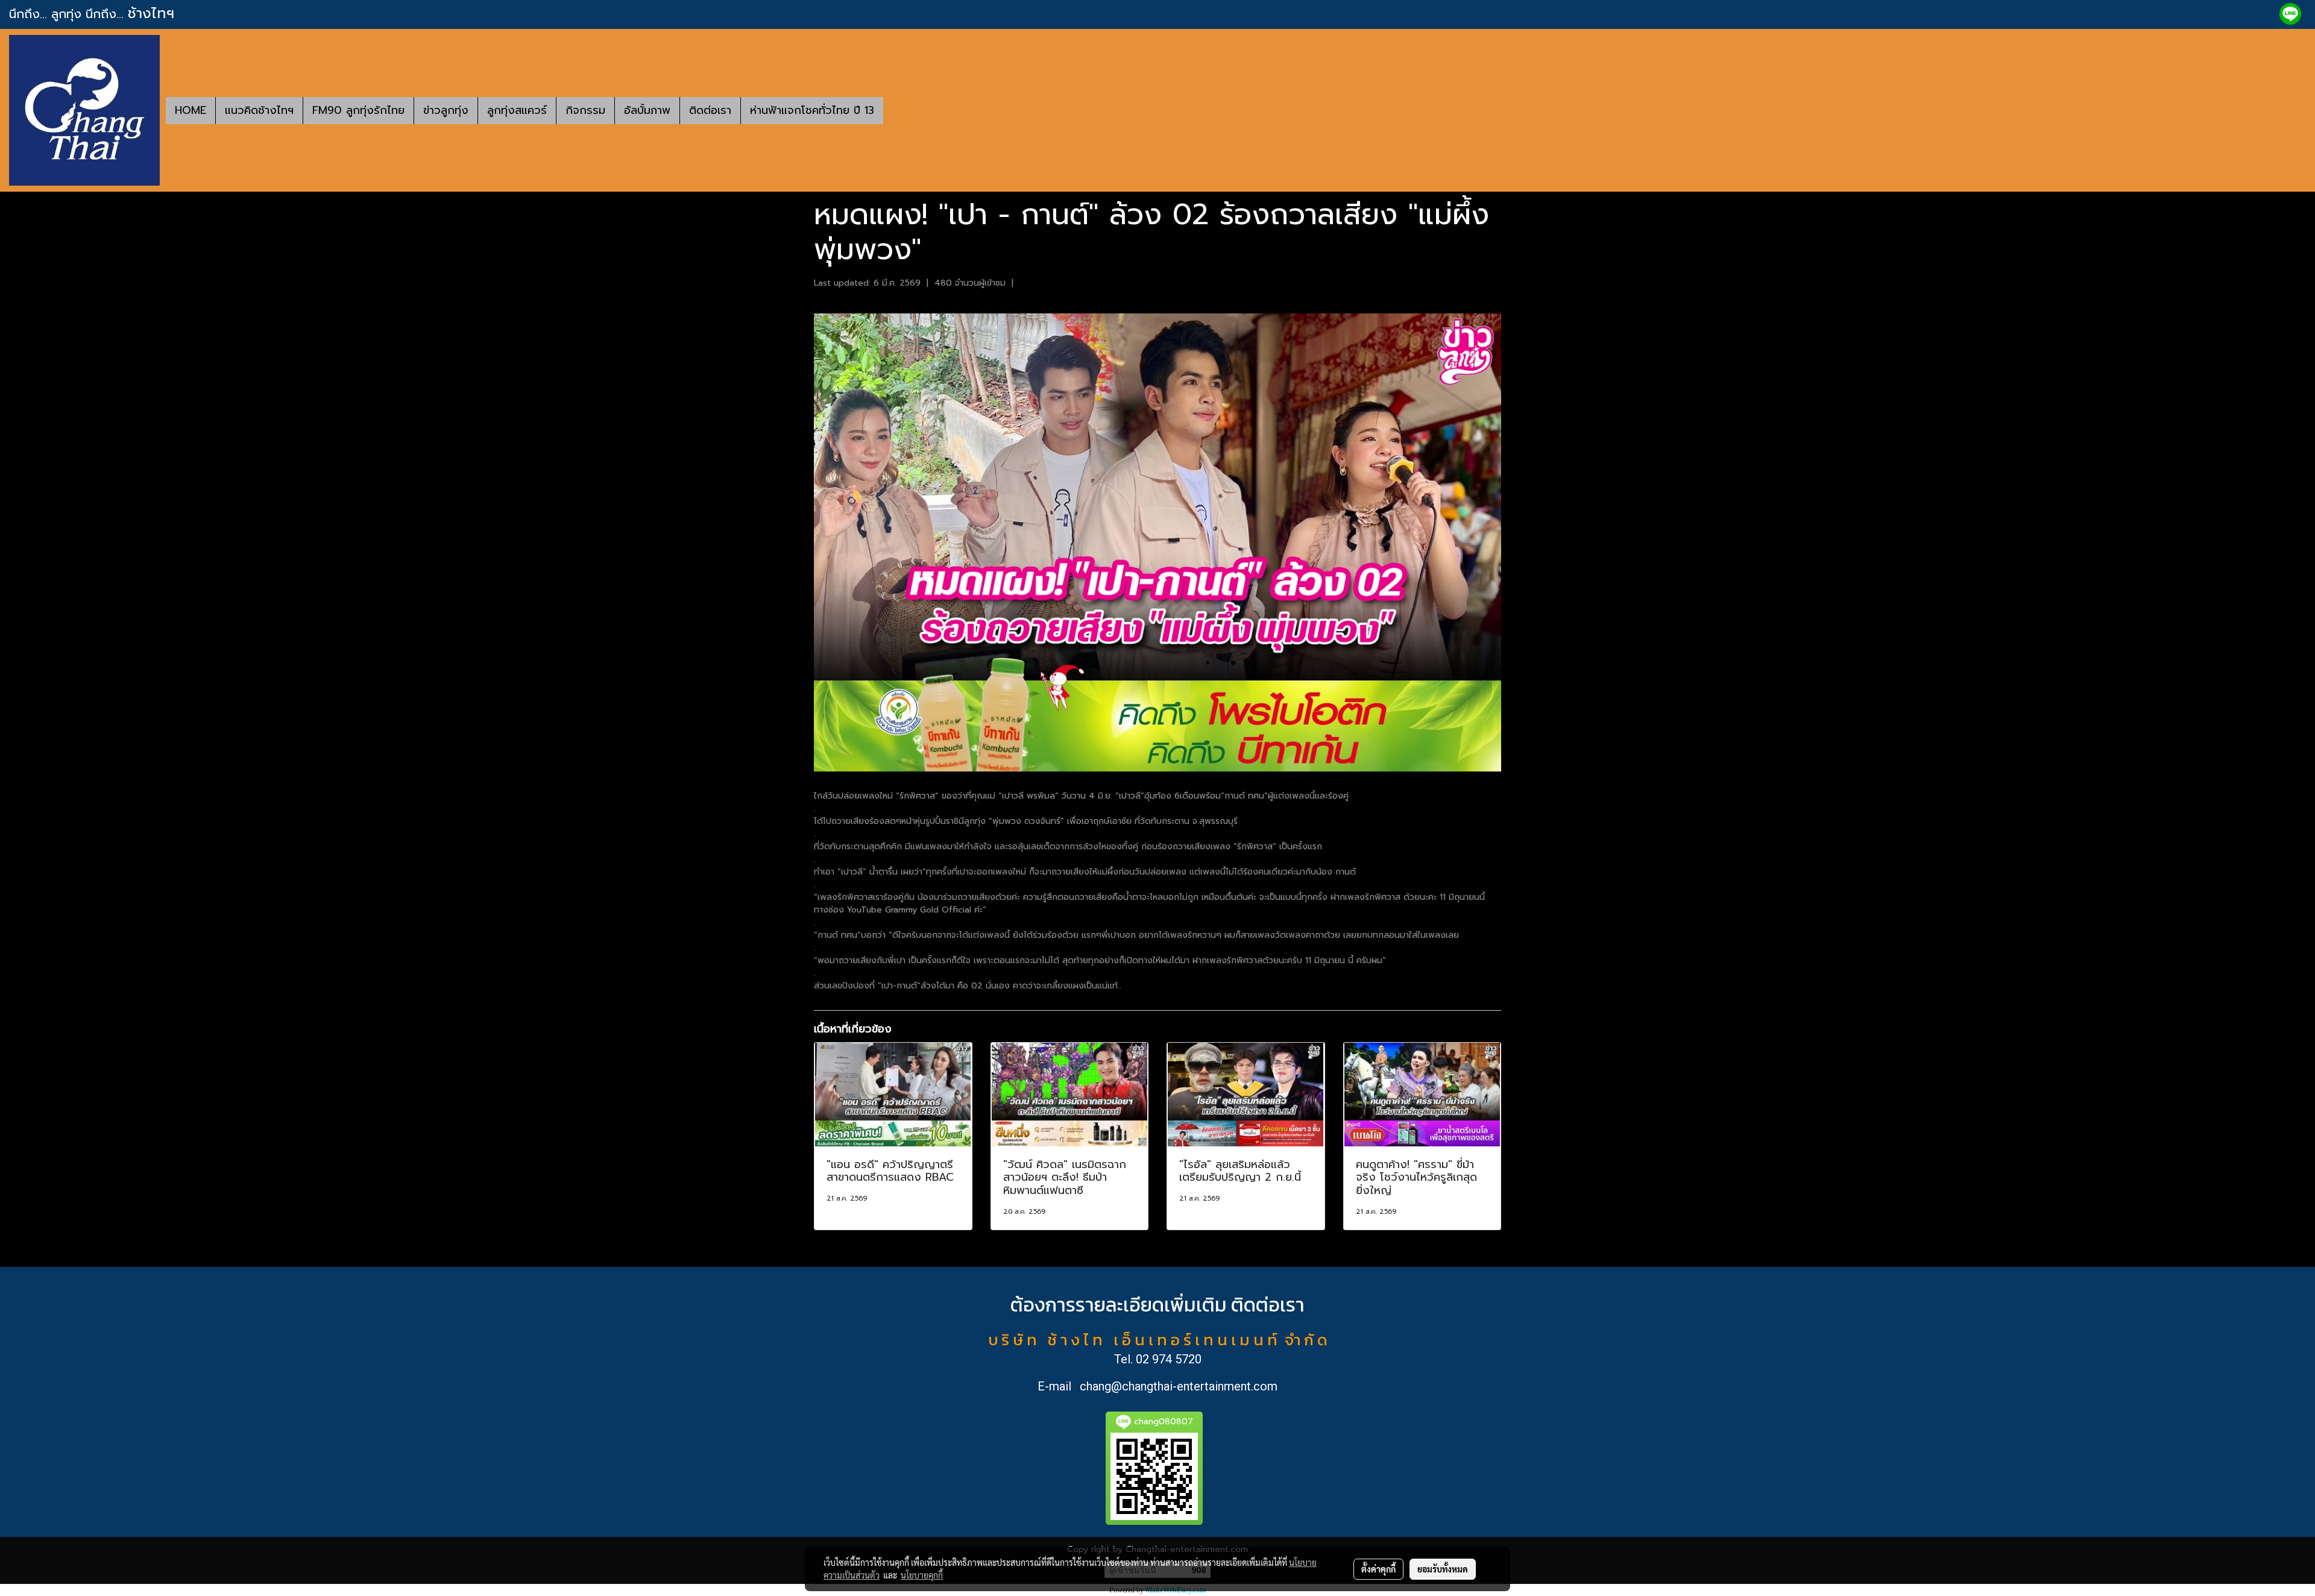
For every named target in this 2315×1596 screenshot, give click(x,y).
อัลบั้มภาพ (647, 110)
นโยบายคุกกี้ (922, 1575)
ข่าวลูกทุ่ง (446, 110)
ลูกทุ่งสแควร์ (517, 110)
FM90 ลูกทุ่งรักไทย (358, 110)
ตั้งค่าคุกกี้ (1378, 1569)
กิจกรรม (585, 110)
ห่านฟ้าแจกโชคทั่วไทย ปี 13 (812, 110)
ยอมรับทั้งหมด (1443, 1569)
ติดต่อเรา (710, 110)
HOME (191, 110)
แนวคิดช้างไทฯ (259, 110)
